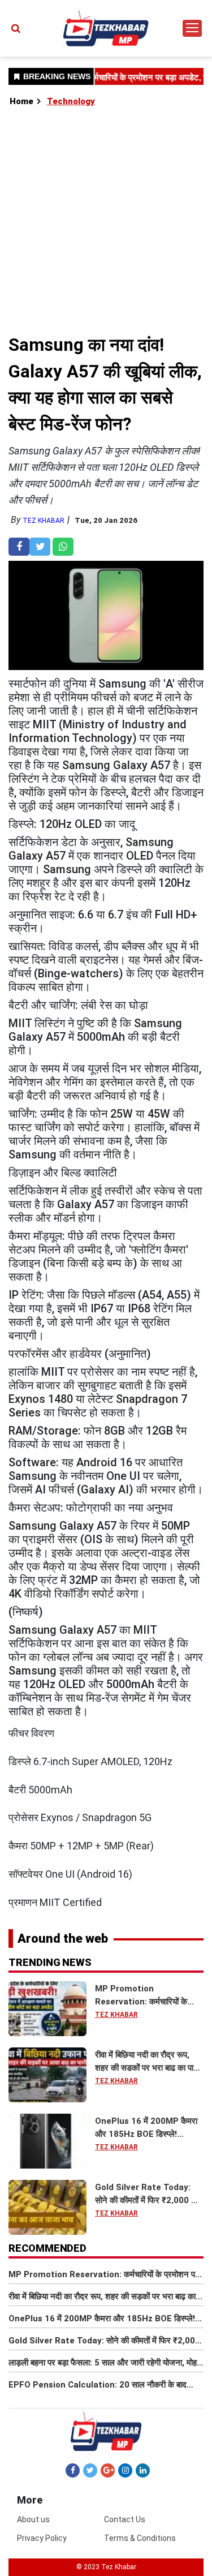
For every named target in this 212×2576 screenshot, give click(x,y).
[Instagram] (125, 2470)
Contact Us (125, 2519)
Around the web (63, 1939)
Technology (71, 101)
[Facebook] (73, 2470)
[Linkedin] (143, 2470)
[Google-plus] (108, 2470)
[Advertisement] (106, 220)
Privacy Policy (42, 2538)
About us (33, 2519)
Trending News (50, 1962)
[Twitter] (90, 2470)
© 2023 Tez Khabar (106, 2567)
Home (21, 101)
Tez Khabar (44, 521)
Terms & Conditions (140, 2538)
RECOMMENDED (47, 2248)
